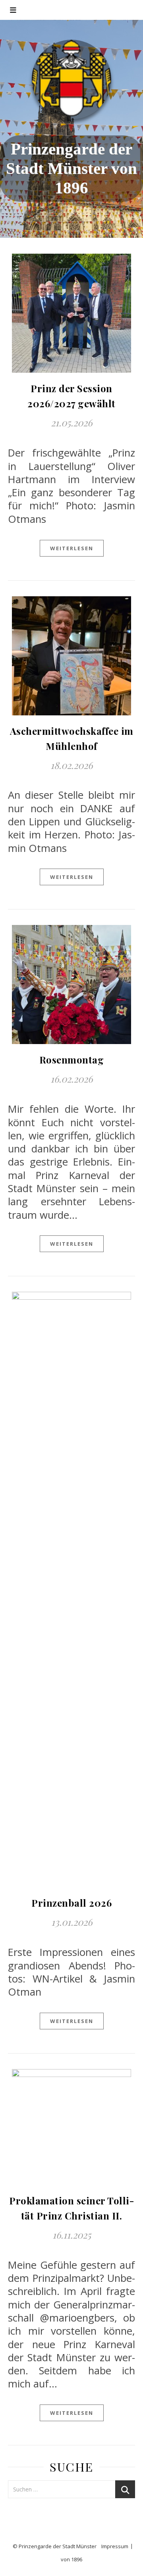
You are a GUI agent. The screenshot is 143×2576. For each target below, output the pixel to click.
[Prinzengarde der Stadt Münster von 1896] (71, 79)
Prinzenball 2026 (71, 1903)
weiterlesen (72, 548)
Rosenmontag (72, 1060)
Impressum (115, 2546)
